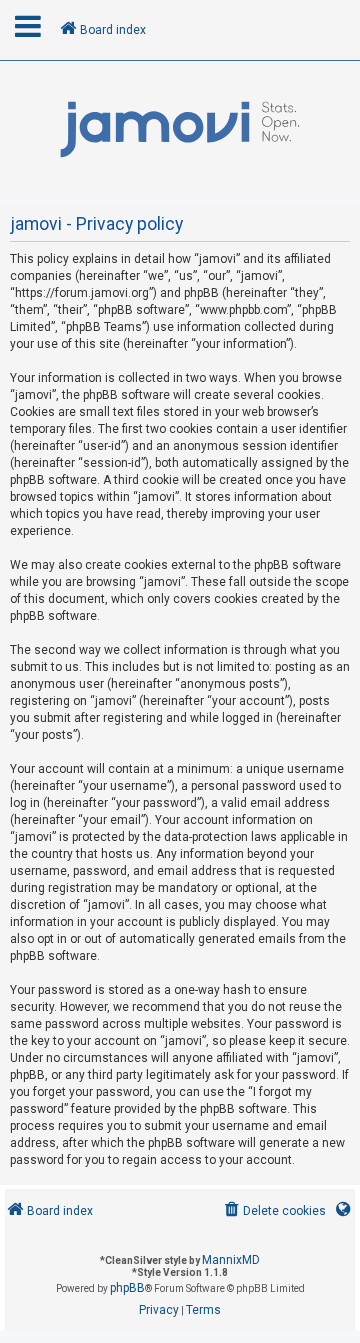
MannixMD (231, 1260)
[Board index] (180, 130)
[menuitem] (273, 1211)
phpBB (127, 1288)
